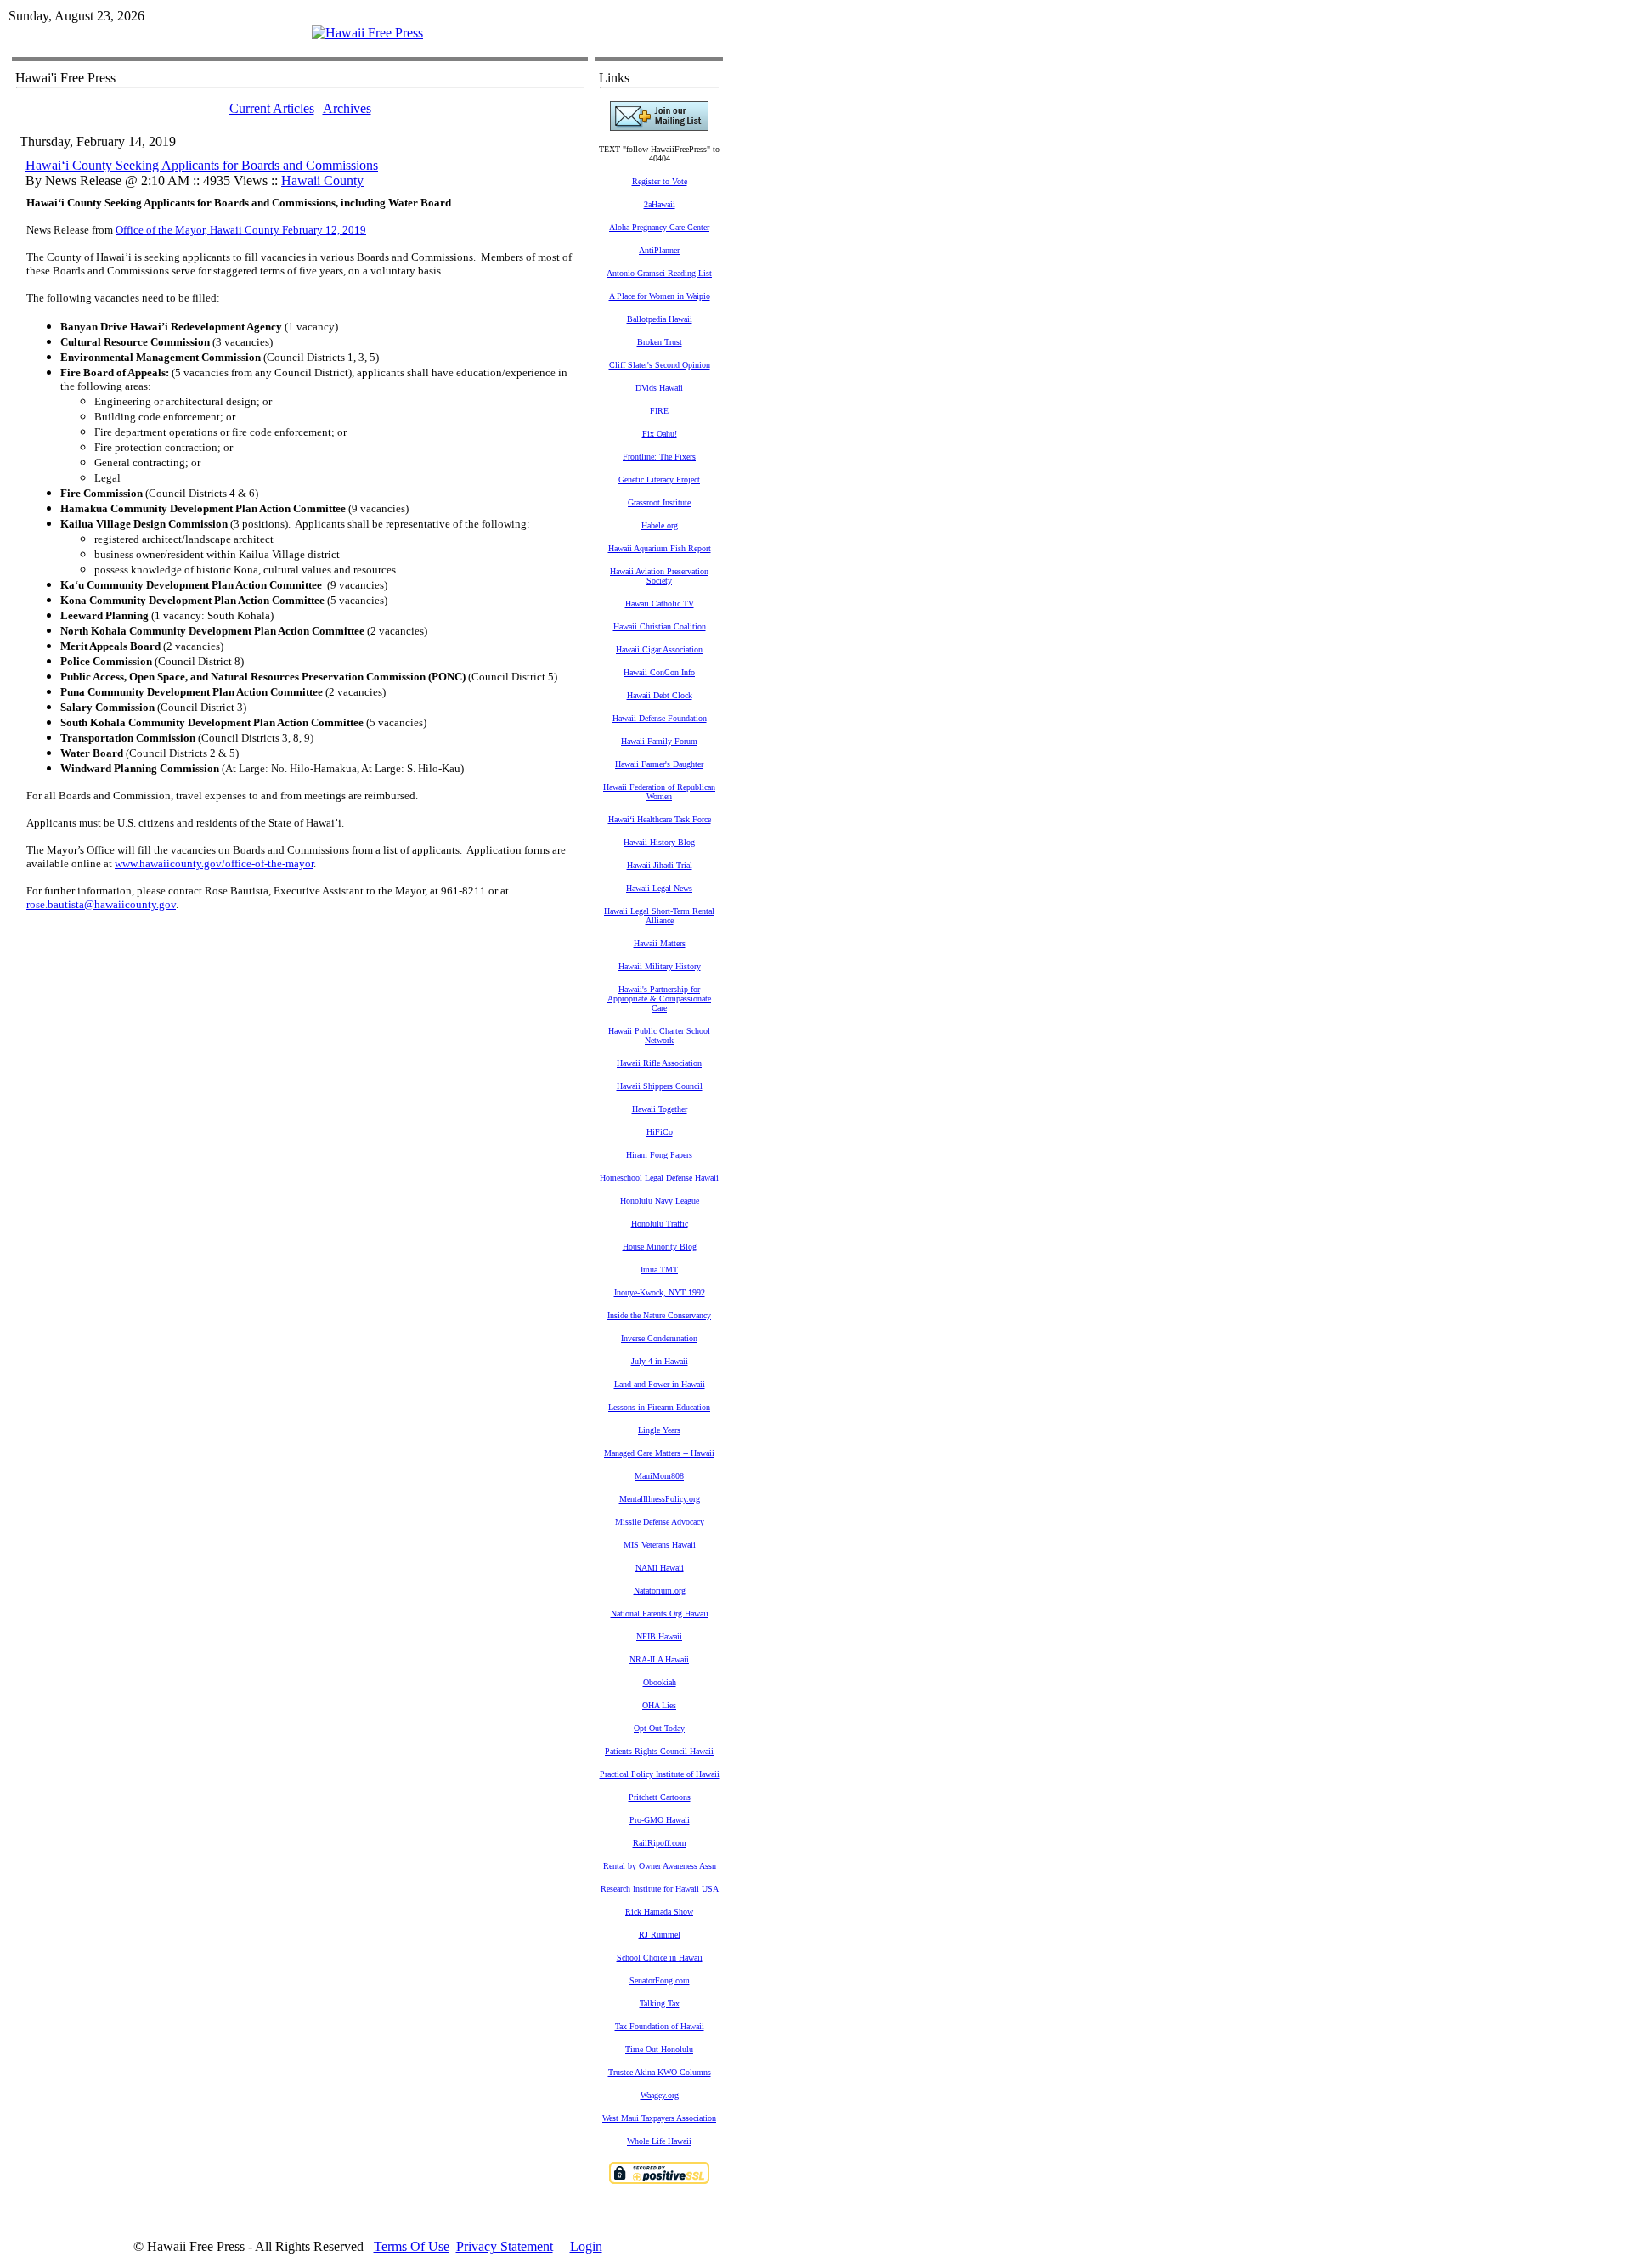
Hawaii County (322, 181)
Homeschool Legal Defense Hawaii (659, 1178)
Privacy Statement (505, 2246)
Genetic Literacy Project (659, 480)
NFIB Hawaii (659, 1636)
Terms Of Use (412, 2246)
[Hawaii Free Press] (367, 33)
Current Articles (272, 108)
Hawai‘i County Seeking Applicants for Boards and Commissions (202, 165)
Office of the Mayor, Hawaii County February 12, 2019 (241, 230)
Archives (347, 108)
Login (586, 2246)
